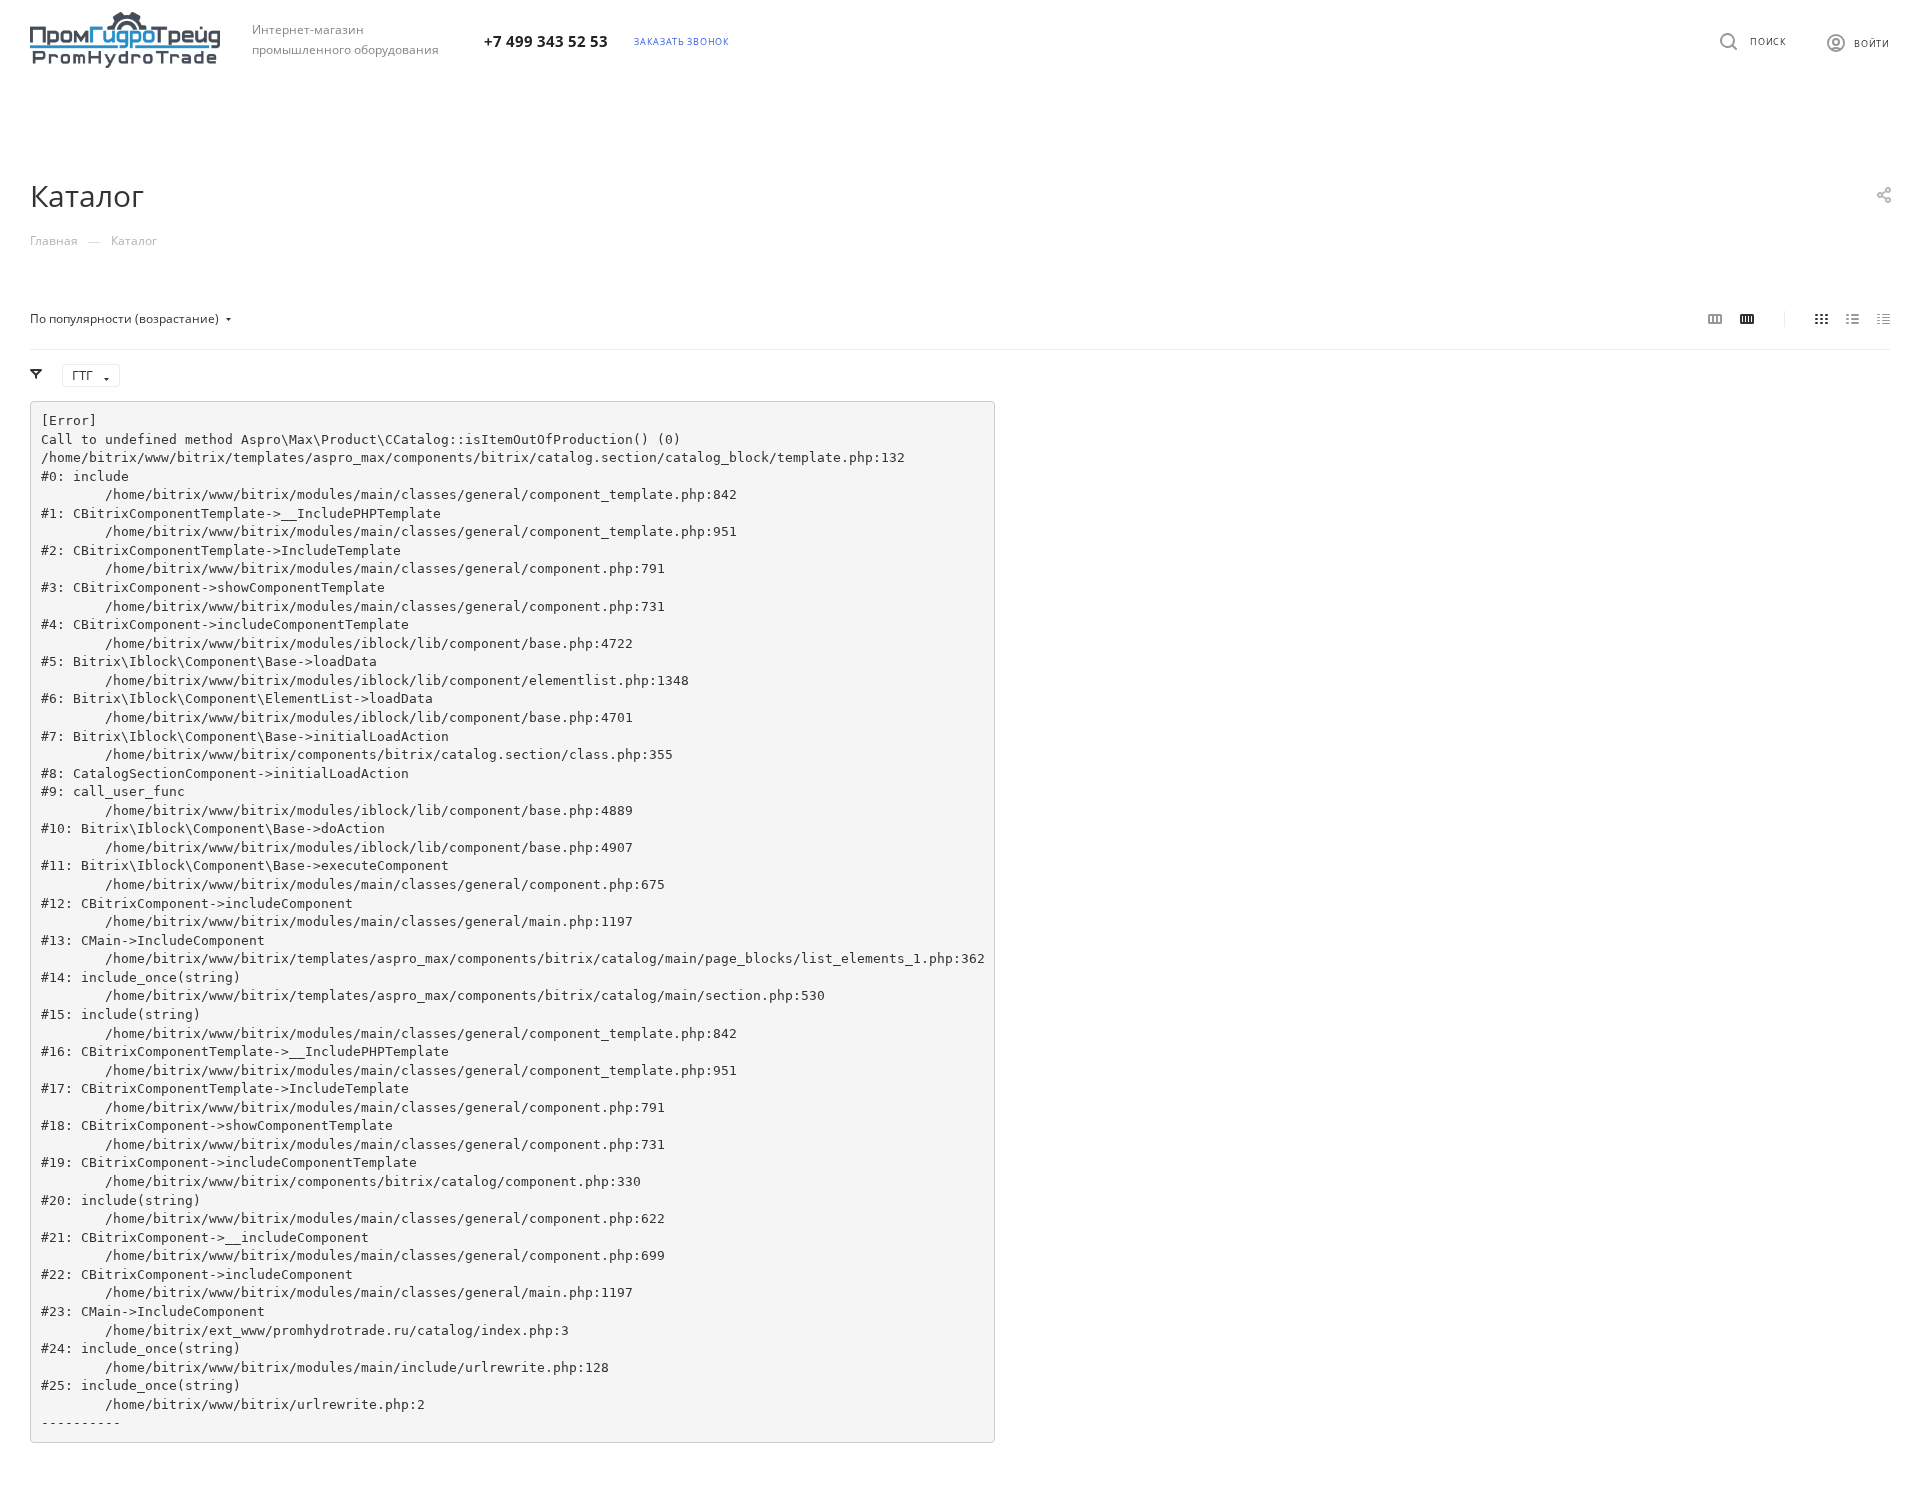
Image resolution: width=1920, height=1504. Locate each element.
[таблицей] (1883, 318)
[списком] (1852, 318)
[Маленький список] (1715, 318)
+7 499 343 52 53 (546, 41)
